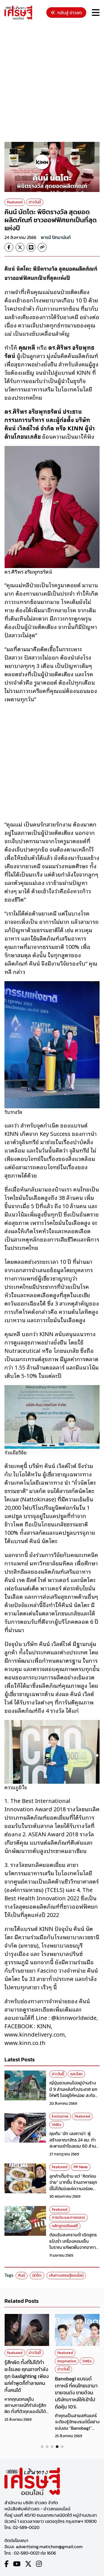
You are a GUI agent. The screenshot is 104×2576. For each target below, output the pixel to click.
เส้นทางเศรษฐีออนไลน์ (66, 2275)
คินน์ (21, 2275)
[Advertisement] (52, 82)
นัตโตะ (37, 2275)
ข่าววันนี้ (35, 202)
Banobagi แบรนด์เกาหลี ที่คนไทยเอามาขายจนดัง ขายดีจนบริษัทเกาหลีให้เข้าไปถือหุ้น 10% (76, 2393)
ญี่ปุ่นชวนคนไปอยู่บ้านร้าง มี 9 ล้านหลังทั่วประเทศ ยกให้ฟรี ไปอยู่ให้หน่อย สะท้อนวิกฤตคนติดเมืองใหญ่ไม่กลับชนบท (74, 2095)
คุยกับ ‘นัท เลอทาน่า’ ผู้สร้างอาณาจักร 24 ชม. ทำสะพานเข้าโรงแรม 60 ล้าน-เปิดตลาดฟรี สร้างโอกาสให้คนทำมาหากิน (74, 2146)
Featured (15, 202)
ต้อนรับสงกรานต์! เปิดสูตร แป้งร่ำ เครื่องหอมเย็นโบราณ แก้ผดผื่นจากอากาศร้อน (74, 2244)
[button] (42, 2447)
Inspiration (67, 2361)
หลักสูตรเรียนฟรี (65, 2226)
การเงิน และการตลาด (69, 2218)
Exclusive (60, 2116)
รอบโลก (76, 2074)
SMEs (57, 2125)
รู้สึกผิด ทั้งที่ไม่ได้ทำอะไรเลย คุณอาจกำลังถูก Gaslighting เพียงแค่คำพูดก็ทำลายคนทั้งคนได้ (27, 2376)
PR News (81, 2167)
